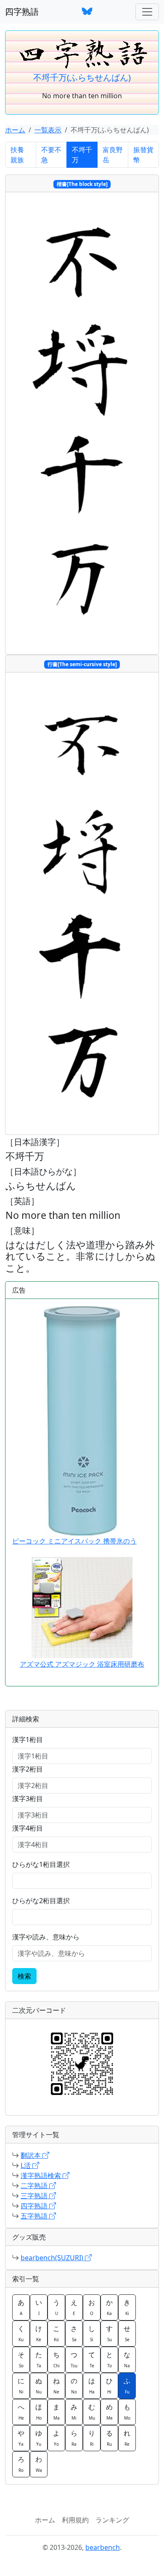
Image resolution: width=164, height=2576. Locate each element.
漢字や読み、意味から (46, 1937)
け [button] (39, 2333)
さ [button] (74, 2333)
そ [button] (21, 2359)
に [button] (21, 2385)
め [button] (109, 2412)
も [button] (127, 2412)
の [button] (74, 2385)
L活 (26, 2165)
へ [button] (21, 2412)
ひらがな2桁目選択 (41, 1901)
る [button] (109, 2438)
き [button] (127, 2307)
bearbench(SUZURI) (53, 2258)
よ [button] (56, 2438)
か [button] (109, 2307)
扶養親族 (17, 155)
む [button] (92, 2412)
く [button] (21, 2333)
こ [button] (56, 2333)
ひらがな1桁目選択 (41, 1864)
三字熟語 (35, 2196)
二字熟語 (35, 2186)
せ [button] (127, 2333)
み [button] (74, 2412)
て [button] (92, 2359)
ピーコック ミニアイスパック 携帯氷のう (74, 1541)
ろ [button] (21, 2464)
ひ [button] (109, 2385)
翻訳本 (32, 2155)
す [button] (109, 2333)
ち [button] (56, 2359)
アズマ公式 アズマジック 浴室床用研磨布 (82, 1664)
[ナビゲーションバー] (147, 12)
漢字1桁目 (28, 1740)
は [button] (92, 2385)
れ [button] (127, 2438)
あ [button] (21, 2307)
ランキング (112, 2520)
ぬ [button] (39, 2385)
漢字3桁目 (28, 1799)
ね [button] (56, 2385)
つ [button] (74, 2359)
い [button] (39, 2307)
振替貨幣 (143, 155)
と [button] (109, 2359)
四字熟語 (22, 12)
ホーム (15, 130)
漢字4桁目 (28, 1828)
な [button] (127, 2359)
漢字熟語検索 (42, 2175)
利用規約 (75, 2520)
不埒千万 (82, 155)
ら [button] (74, 2438)
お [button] (92, 2307)
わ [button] (39, 2464)
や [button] (21, 2438)
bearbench (103, 2547)
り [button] (92, 2438)
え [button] (74, 2307)
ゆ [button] (39, 2438)
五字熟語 (35, 2216)
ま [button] (56, 2412)
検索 (24, 1976)
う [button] (56, 2307)
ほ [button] (39, 2412)
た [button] (39, 2359)
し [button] (92, 2333)
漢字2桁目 (28, 1769)
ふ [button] (127, 2385)
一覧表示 (48, 130)
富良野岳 (113, 155)
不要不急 (51, 155)
